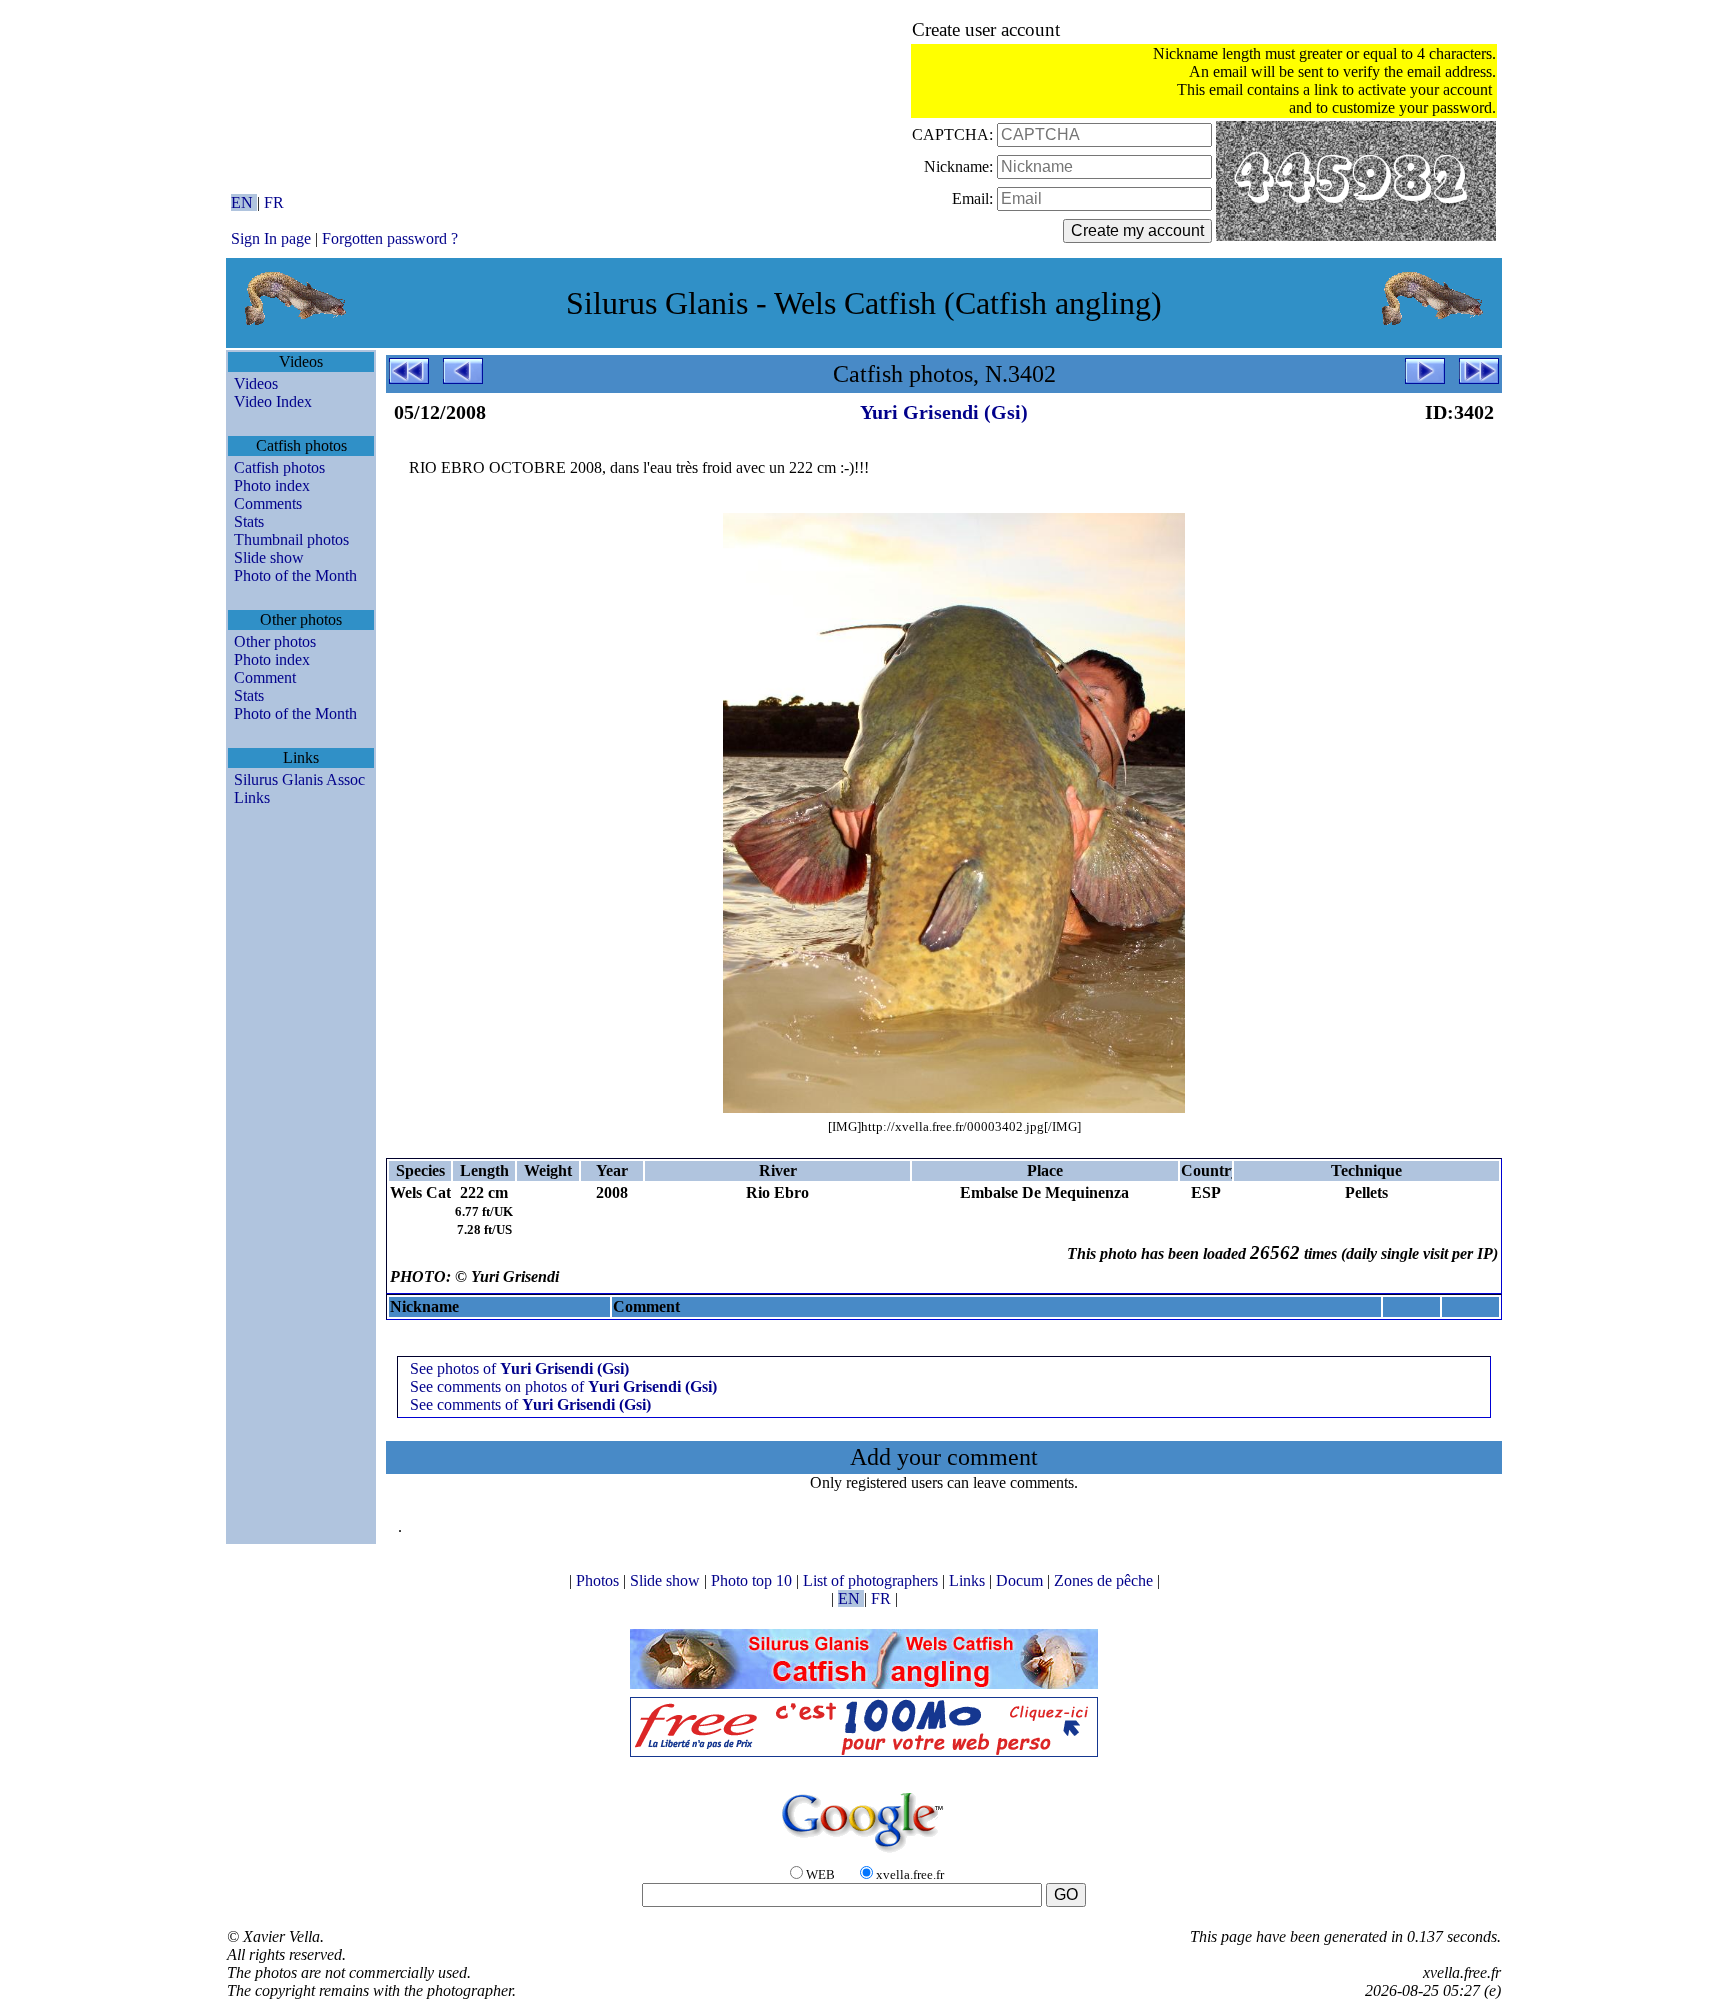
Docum (1021, 1580)
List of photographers (872, 1580)
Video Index (273, 401)
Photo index (272, 485)
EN (244, 202)
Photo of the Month (295, 575)
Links (252, 797)
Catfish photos (279, 467)
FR (274, 202)
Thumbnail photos (291, 539)
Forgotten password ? (390, 238)
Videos (256, 383)
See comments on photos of (563, 1386)
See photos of (519, 1368)
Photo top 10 (753, 1580)
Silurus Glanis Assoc (299, 779)
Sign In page (271, 238)
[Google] (864, 1853)
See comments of (530, 1404)
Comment (265, 677)
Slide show (269, 557)
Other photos (275, 641)
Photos (599, 1580)
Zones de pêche (1105, 1580)
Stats (249, 521)
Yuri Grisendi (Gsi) (944, 412)
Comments (268, 503)
